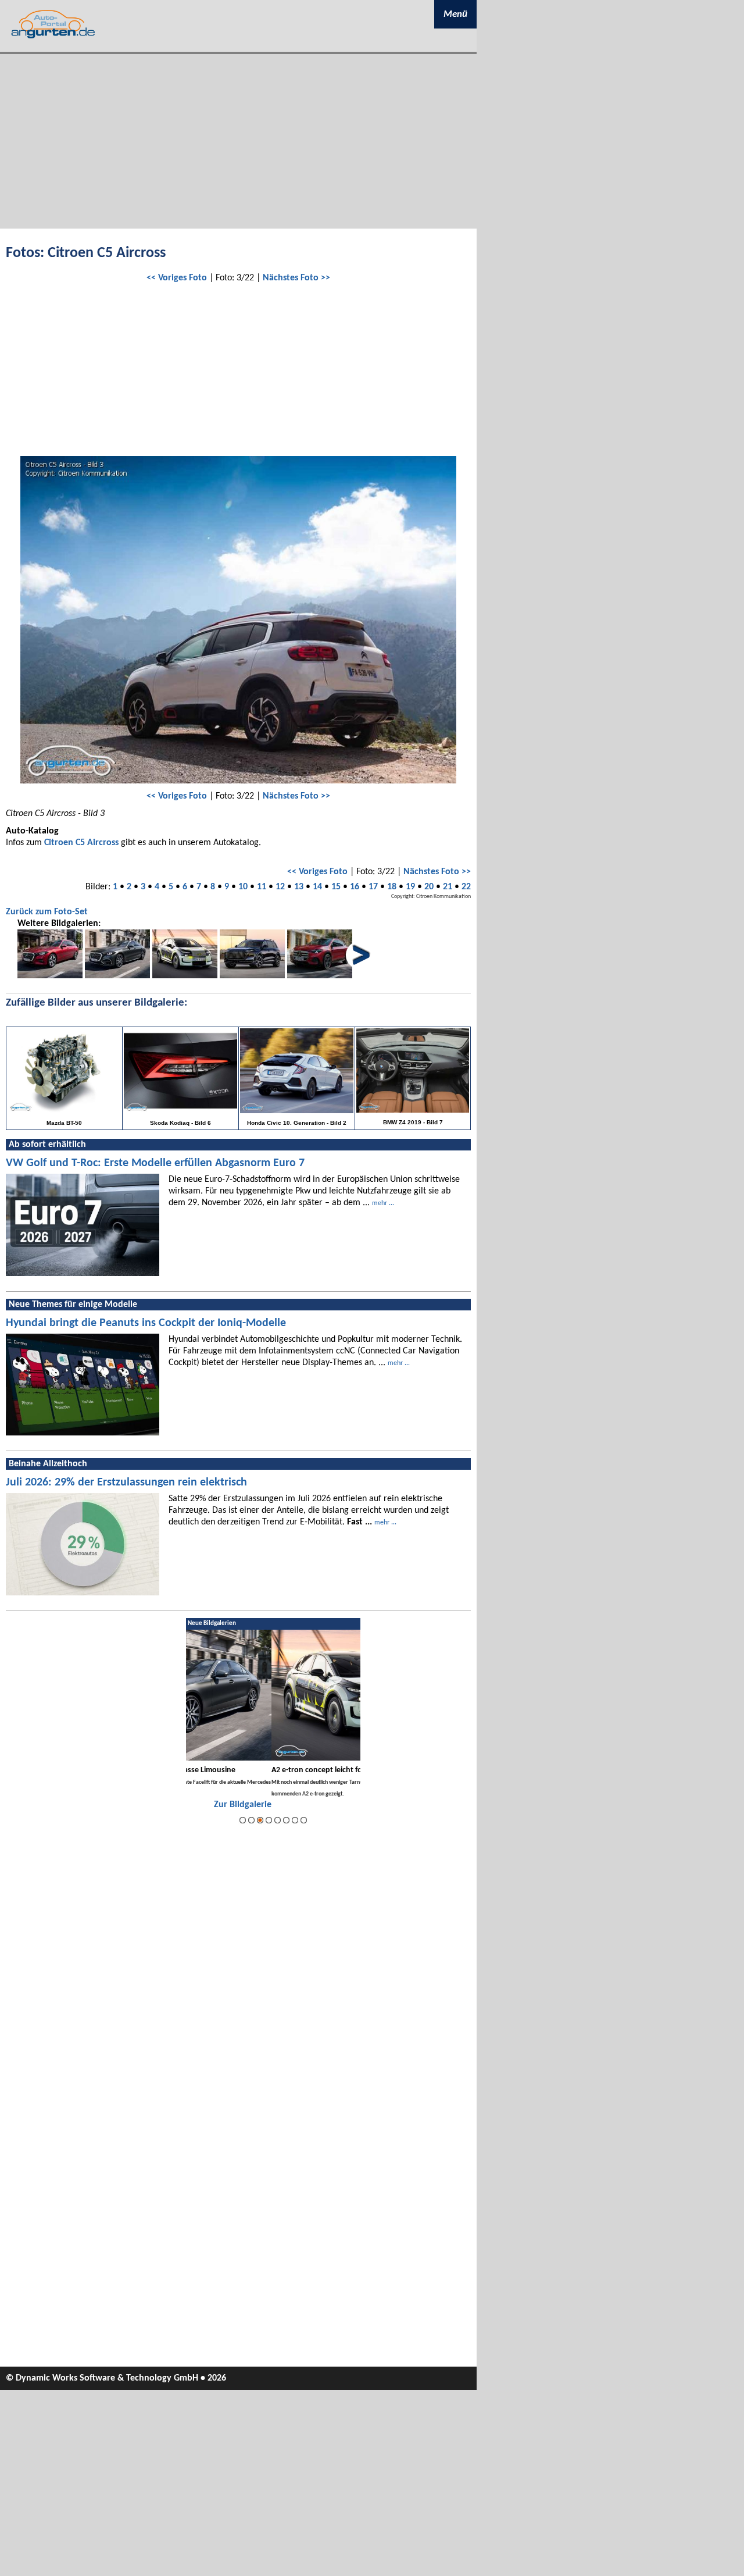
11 (262, 887)
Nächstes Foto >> (296, 278)
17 (373, 887)
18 (392, 887)
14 (317, 887)
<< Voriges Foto (177, 278)
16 (355, 887)
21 (448, 887)
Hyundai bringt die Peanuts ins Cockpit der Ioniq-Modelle (146, 1323)
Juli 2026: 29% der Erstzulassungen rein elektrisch (126, 1483)
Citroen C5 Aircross (81, 843)
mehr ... (383, 1203)
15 (336, 887)
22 (466, 887)
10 (243, 887)
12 (280, 887)
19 (410, 887)
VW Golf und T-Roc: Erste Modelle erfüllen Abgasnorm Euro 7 (155, 1163)
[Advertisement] (238, 141)
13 (299, 887)
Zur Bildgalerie (332, 1805)
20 (429, 887)
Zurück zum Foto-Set (47, 912)
